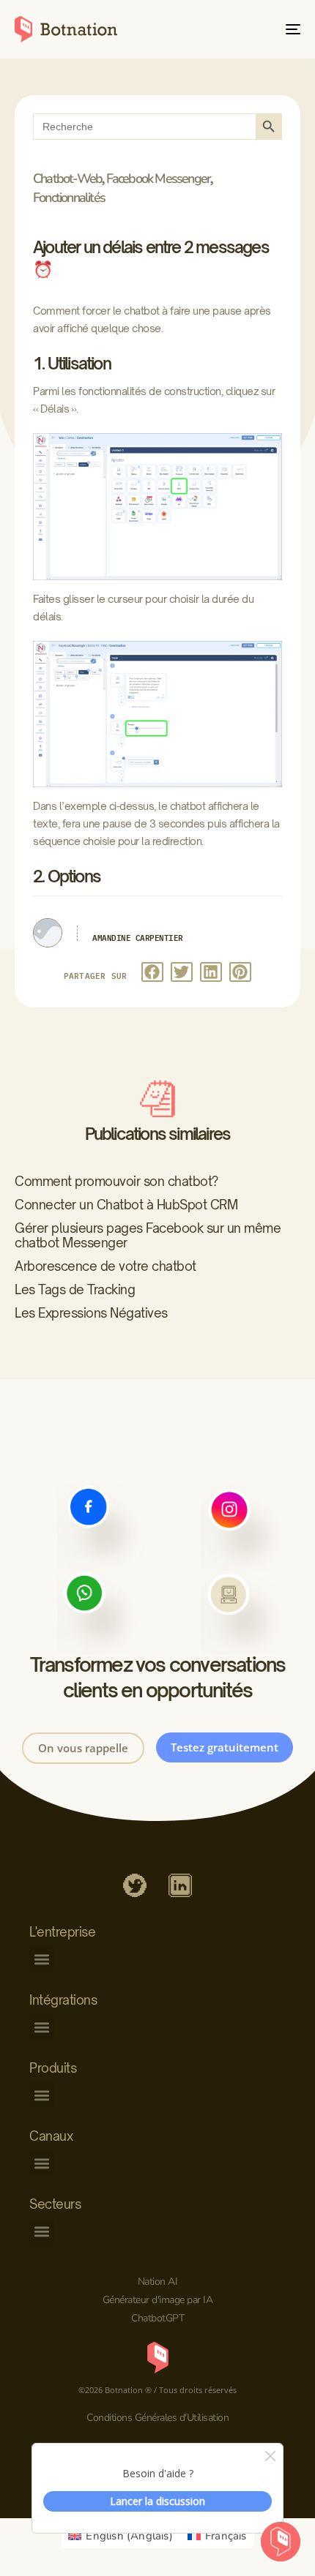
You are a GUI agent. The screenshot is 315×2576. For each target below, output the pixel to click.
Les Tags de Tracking (75, 1289)
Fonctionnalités (69, 198)
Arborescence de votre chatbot (105, 1266)
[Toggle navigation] (253, 29)
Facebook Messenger (159, 179)
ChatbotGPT (157, 2318)
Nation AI (158, 2282)
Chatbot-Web (67, 179)
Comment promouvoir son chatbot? (116, 1181)
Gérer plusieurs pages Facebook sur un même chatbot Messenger (148, 1235)
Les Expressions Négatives (91, 1313)
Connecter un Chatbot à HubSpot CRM (126, 1205)
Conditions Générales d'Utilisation (157, 2418)
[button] (152, 972)
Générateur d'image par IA (158, 2300)
